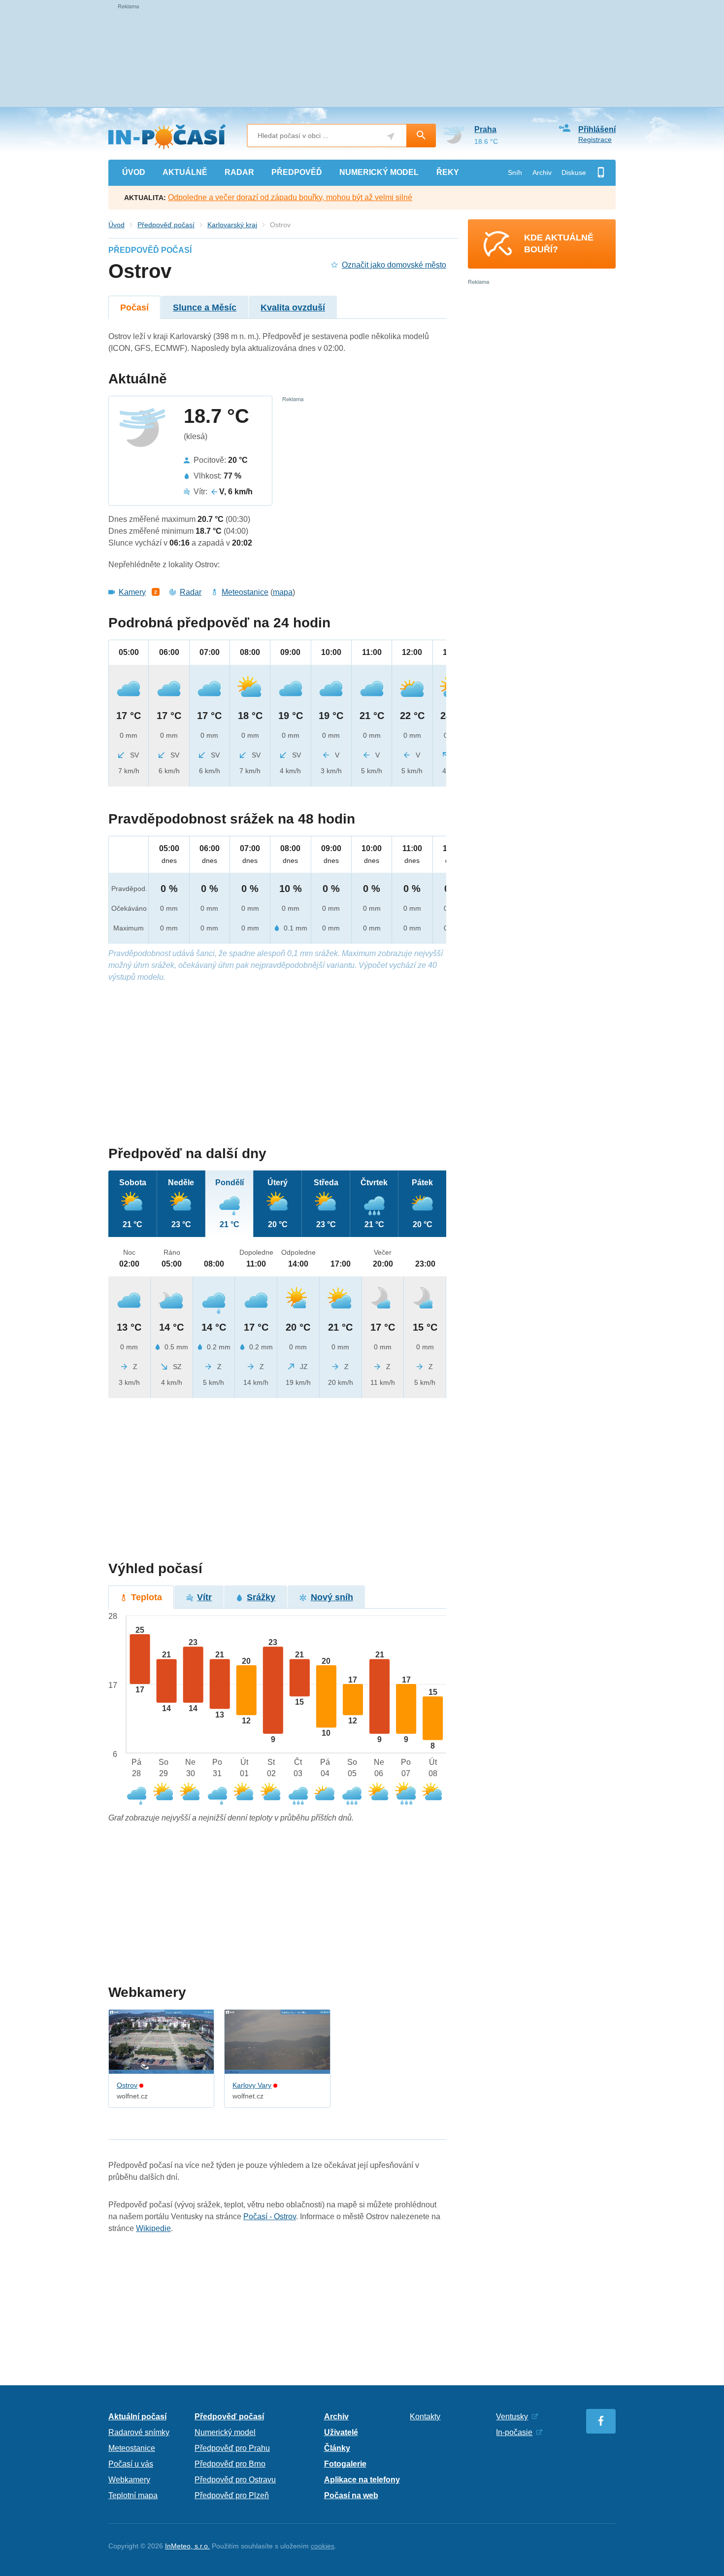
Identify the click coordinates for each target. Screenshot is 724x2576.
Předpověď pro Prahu (232, 2448)
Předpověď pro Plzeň (232, 2495)
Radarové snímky (139, 2432)
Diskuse (574, 172)
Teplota (147, 1597)
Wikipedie (153, 2228)
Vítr (204, 1597)
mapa (283, 592)
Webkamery (129, 2480)
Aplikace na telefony (362, 2480)
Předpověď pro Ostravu (235, 2480)
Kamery (132, 592)
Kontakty (425, 2417)
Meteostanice (245, 592)
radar (239, 172)
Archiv (542, 172)
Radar (191, 592)
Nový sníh (332, 1597)
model (379, 172)
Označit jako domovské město (394, 265)
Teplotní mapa (133, 2495)
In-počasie (514, 2432)
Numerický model (225, 2432)
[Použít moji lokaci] (391, 136)
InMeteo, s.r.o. (187, 2546)
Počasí (134, 308)
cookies (323, 2546)
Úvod (116, 225)
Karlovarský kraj (232, 225)
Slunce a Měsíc (205, 308)
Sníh (515, 172)
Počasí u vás (131, 2464)
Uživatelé (341, 2432)
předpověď (297, 172)
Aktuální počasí (137, 2417)
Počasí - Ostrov (270, 2216)
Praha (485, 129)
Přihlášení (597, 129)
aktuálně (185, 172)
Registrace (595, 139)
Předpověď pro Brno (230, 2464)
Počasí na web (351, 2495)
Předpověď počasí (166, 225)
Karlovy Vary (252, 2085)
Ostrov (127, 2085)
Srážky (261, 1597)
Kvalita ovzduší (293, 308)
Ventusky (512, 2417)
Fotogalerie (345, 2464)
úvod (134, 172)
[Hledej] (421, 136)
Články (337, 2448)
